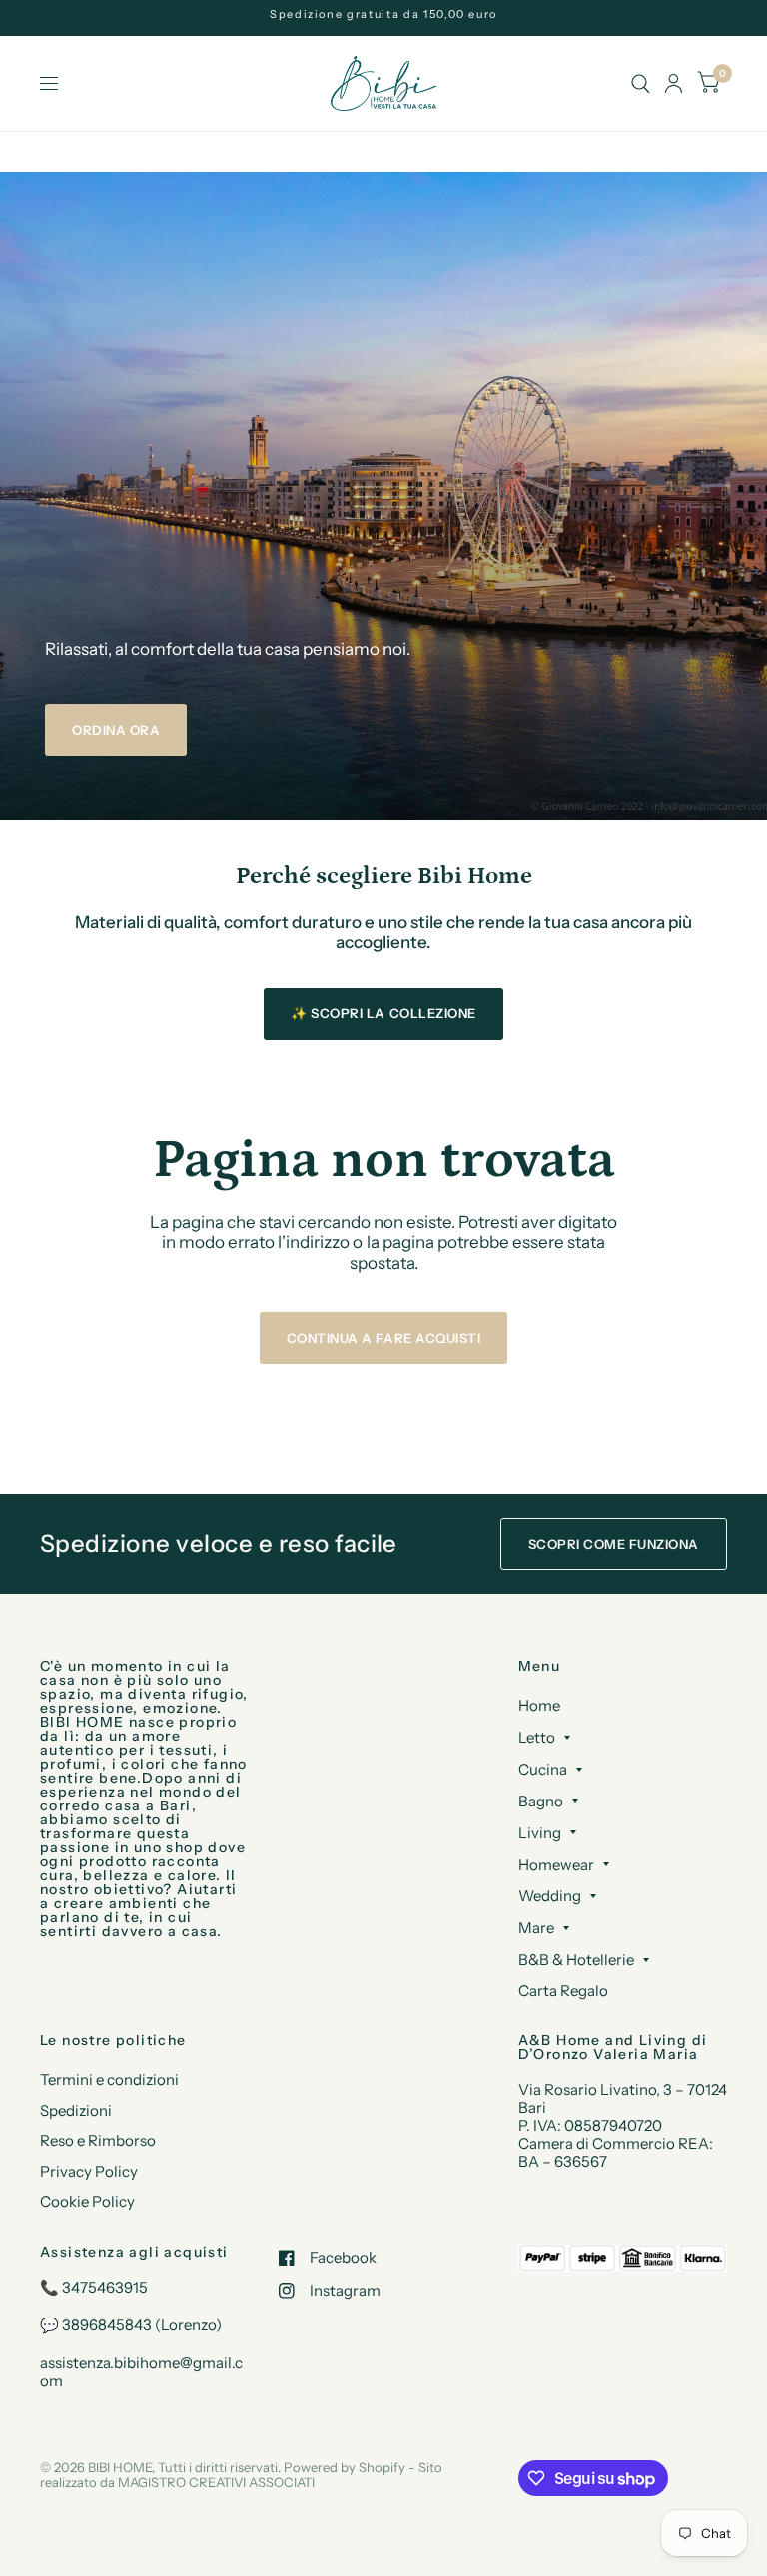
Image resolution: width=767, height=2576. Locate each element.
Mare (536, 1928)
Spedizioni (76, 2110)
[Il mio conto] (674, 83)
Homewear (556, 1865)
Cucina (543, 1769)
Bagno (541, 1801)
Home (539, 1705)
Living (540, 1833)
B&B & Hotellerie (576, 1960)
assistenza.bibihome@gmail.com (141, 2372)
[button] (116, 730)
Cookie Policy (87, 2201)
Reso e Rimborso (98, 2140)
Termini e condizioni (109, 2079)
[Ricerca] (641, 83)
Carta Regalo (563, 1991)
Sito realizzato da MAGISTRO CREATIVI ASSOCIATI (241, 2475)
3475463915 (105, 2287)
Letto (537, 1737)
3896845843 (107, 2325)
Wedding (550, 1896)
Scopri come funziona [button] (614, 1544)
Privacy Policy (89, 2171)
